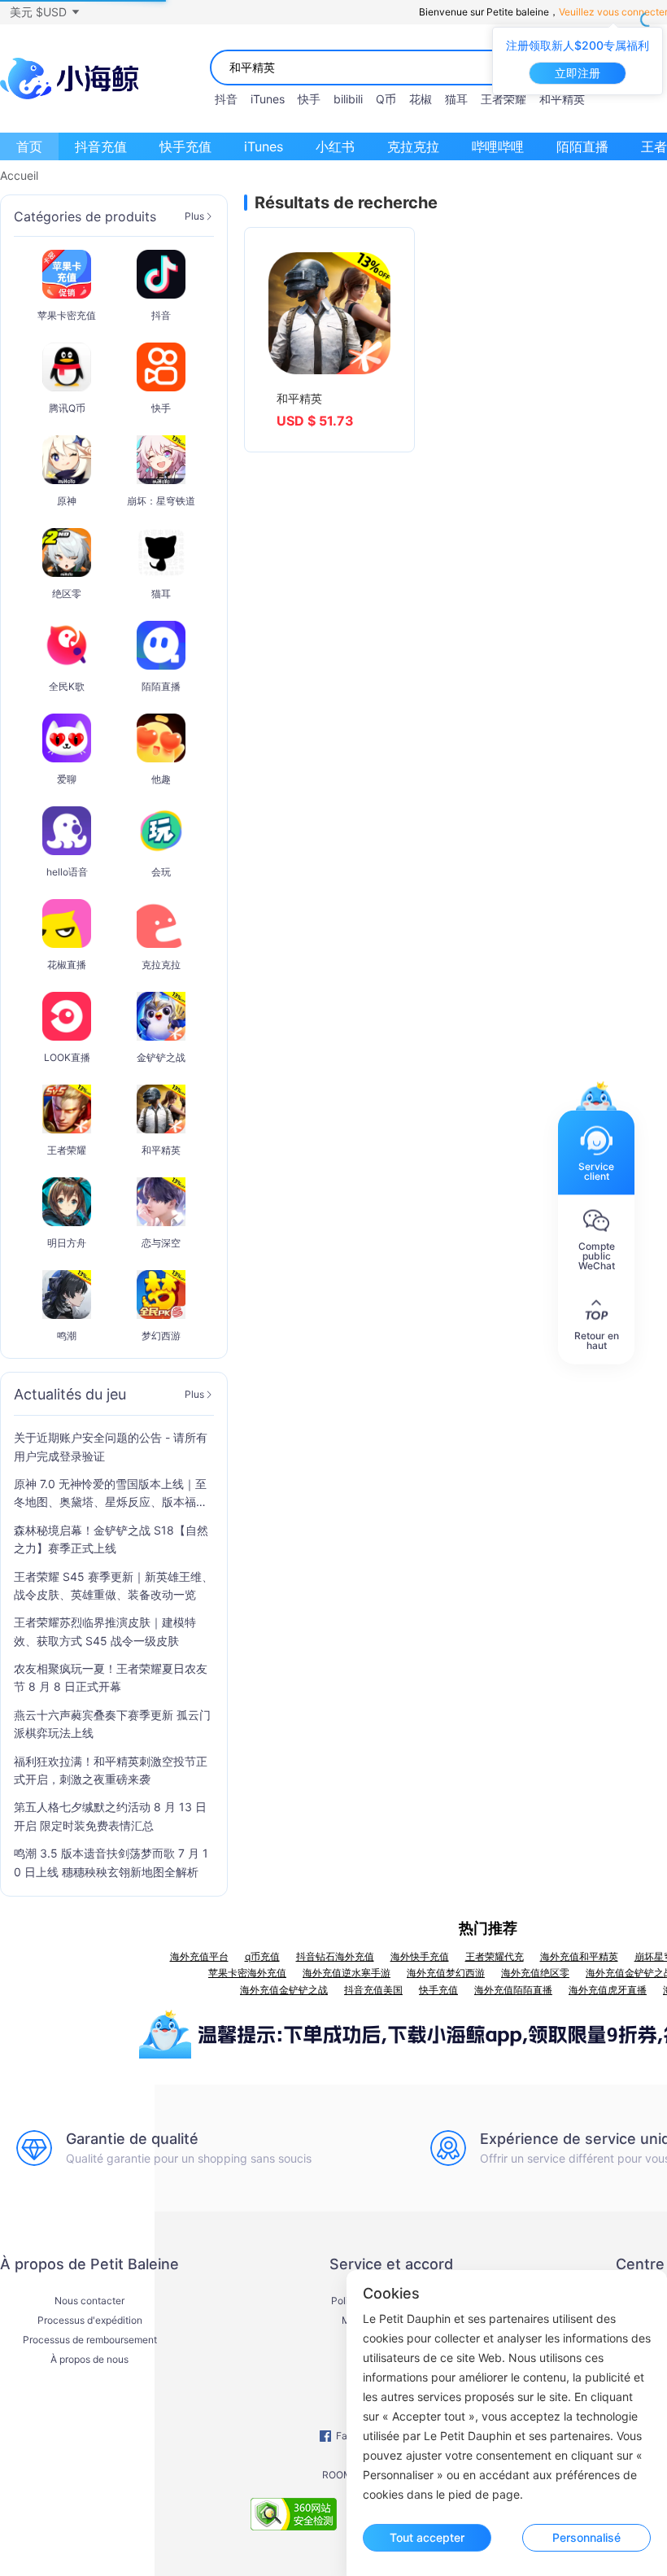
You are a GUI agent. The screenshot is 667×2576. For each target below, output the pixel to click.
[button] (44, 12)
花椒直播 (67, 965)
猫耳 (456, 99)
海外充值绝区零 (535, 1973)
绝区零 (67, 594)
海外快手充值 (420, 1956)
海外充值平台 (199, 1956)
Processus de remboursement (90, 2340)
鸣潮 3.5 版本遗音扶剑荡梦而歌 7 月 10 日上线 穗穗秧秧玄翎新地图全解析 (111, 1862)
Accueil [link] (19, 176)
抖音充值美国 (373, 1990)
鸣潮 (67, 1336)
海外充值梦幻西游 (446, 1973)
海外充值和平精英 (579, 1956)
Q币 (386, 99)
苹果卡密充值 (67, 315)
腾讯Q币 (67, 408)
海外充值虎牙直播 (608, 1990)
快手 (309, 99)
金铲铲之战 (161, 1057)
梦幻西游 (161, 1336)
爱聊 (67, 779)
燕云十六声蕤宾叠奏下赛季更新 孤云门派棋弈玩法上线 (112, 1724)
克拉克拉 (413, 146)
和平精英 (562, 99)
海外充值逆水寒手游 (347, 1973)
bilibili (348, 99)
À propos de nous (89, 2360)
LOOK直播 (67, 1057)
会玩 (161, 872)
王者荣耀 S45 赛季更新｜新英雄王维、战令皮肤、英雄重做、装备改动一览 (113, 1585)
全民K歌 (67, 686)
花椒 (421, 99)
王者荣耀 (504, 99)
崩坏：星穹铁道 (161, 501)
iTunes (268, 99)
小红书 (335, 146)
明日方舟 (67, 1243)
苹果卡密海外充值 (247, 1973)
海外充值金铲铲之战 (284, 1990)
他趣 (161, 779)
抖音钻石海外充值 (335, 1956)
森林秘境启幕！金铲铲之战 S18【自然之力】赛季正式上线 (111, 1539)
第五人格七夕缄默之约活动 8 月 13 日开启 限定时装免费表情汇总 (110, 1816)
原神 (67, 501)
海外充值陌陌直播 (513, 1990)
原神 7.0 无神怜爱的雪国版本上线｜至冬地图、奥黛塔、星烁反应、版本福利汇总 (111, 1494)
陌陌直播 (582, 146)
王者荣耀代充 (495, 1956)
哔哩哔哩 (498, 146)
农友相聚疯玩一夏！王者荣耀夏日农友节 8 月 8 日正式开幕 (111, 1677)
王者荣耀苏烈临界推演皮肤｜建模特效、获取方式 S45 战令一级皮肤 (105, 1631)
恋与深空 (161, 1243)
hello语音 (67, 872)
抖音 (226, 99)
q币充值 (262, 1956)
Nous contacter (89, 2301)
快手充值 (185, 146)
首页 (29, 146)
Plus (194, 216)
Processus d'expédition (90, 2321)
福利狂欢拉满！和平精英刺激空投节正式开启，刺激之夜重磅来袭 (111, 1770)
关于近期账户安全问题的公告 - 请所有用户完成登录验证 (111, 1446)
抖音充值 (101, 146)
